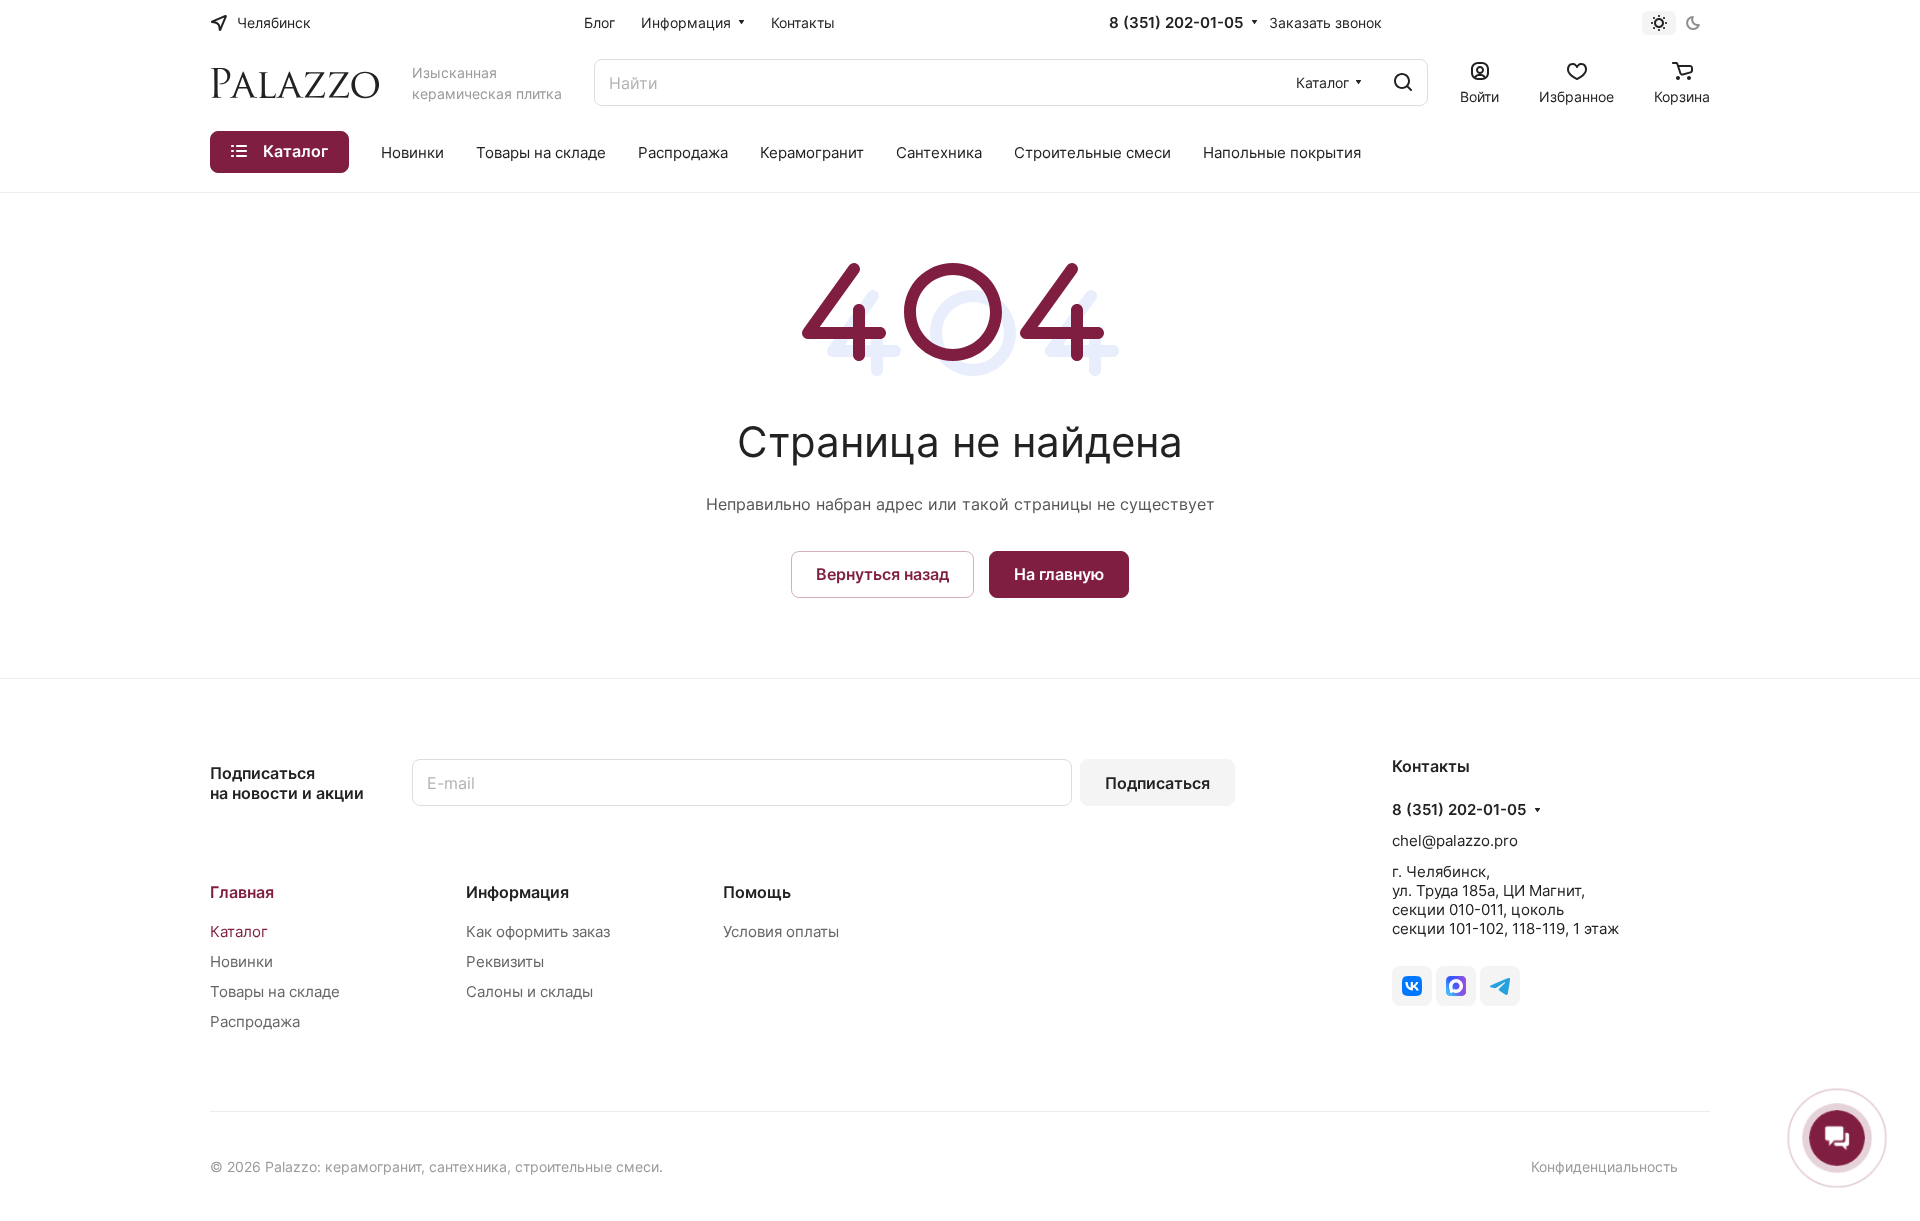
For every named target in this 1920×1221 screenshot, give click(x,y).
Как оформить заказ (538, 931)
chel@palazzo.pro (1455, 840)
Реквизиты (505, 961)
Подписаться (1157, 783)
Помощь (757, 892)
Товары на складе (275, 991)
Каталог (239, 931)
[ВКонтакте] (1412, 986)
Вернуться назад (882, 574)
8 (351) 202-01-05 (1176, 23)
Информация (517, 892)
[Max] (1456, 986)
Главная (242, 892)
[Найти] (1403, 82)
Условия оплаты (781, 931)
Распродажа (255, 1021)
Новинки (241, 961)
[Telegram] (1500, 986)
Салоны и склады (529, 991)
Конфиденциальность (1604, 1166)
